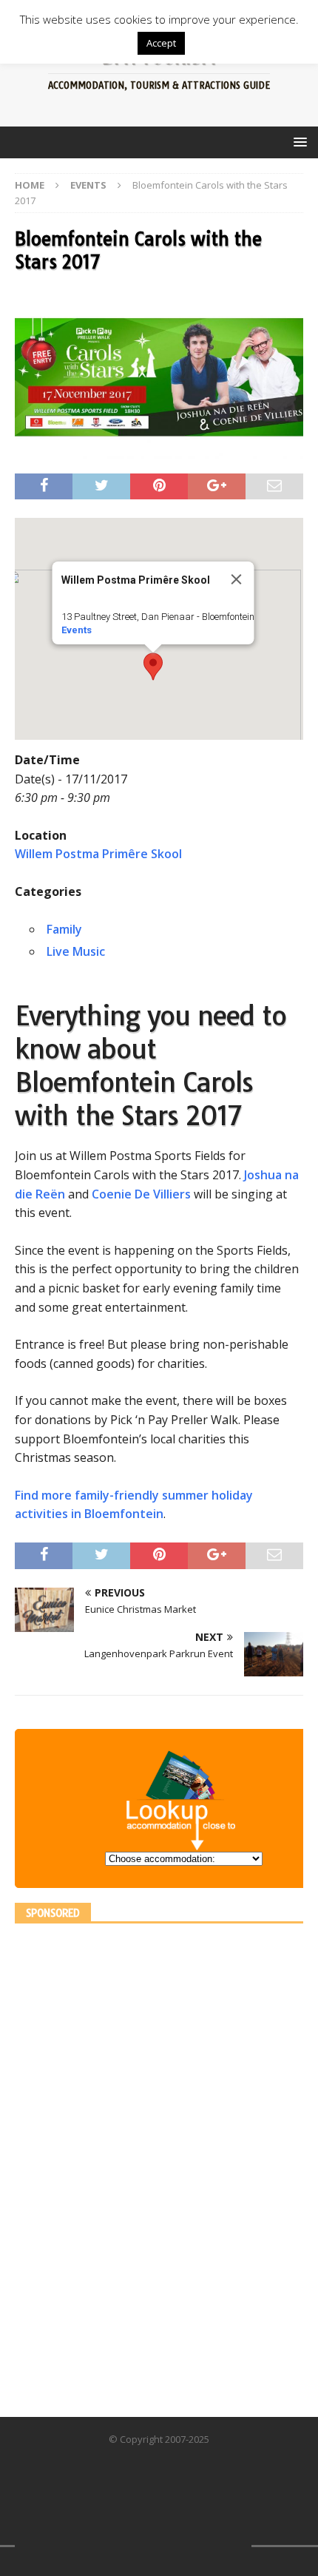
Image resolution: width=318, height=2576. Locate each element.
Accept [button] (161, 43)
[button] (153, 667)
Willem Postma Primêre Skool (98, 854)
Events (77, 630)
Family (64, 929)
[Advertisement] (126, 2160)
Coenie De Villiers (141, 1194)
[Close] (237, 579)
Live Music (76, 951)
